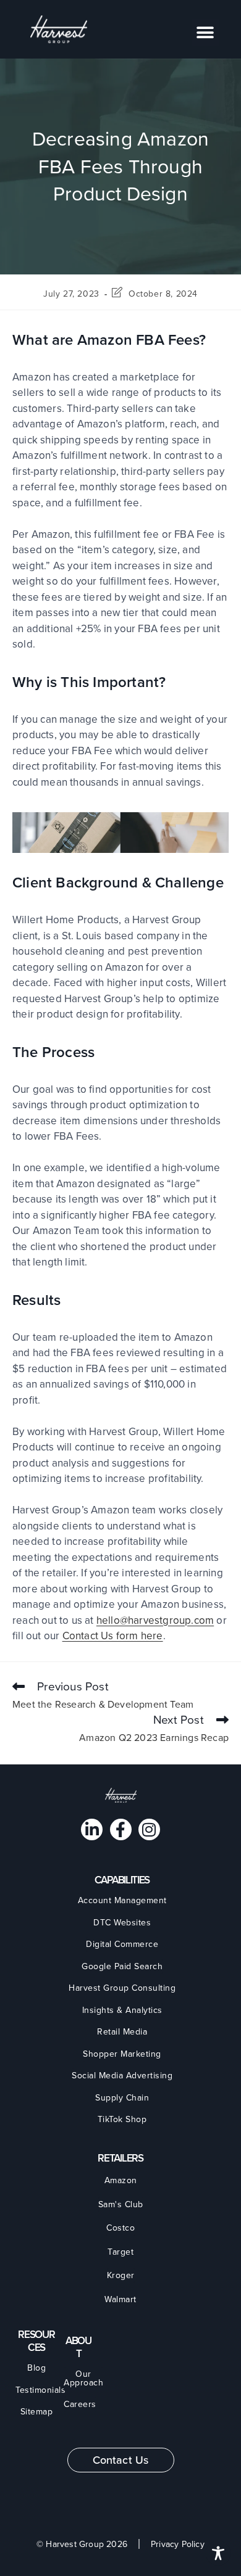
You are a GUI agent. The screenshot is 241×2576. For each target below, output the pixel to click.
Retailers (120, 2158)
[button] (205, 32)
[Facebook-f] (121, 1829)
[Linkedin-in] (92, 1829)
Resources (36, 2341)
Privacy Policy (178, 2545)
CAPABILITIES (122, 1880)
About (78, 2347)
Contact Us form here (113, 1636)
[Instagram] (149, 1829)
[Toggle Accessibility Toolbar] (218, 2553)
